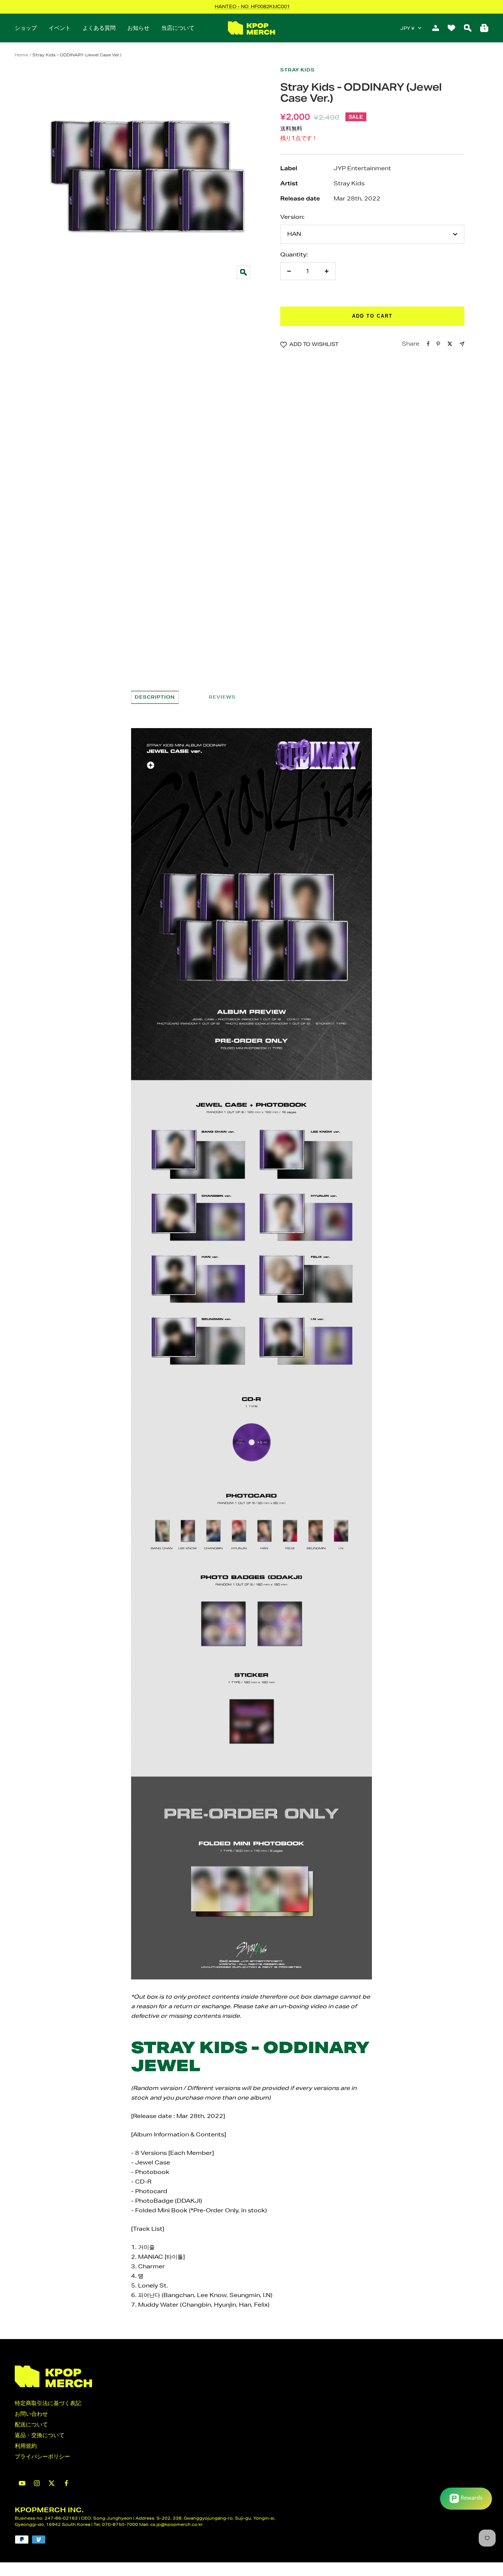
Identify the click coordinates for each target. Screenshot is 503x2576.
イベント (60, 28)
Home (21, 55)
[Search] (468, 28)
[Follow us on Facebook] (66, 2483)
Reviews (222, 697)
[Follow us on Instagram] (37, 2483)
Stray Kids (298, 70)
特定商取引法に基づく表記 (48, 2403)
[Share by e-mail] (462, 344)
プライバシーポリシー (42, 2456)
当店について (178, 28)
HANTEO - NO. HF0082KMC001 (252, 6)
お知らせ (138, 28)
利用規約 (26, 2446)
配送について (31, 2424)
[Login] (436, 28)
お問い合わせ (31, 2414)
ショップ (26, 28)
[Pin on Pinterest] (438, 344)
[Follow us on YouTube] (22, 2483)
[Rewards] (466, 2499)
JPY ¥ (407, 28)
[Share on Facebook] (428, 344)
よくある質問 (99, 28)
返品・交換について (40, 2435)
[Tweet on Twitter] (450, 344)
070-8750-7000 (120, 2524)
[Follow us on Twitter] (52, 2483)
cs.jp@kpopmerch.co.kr (177, 2524)
